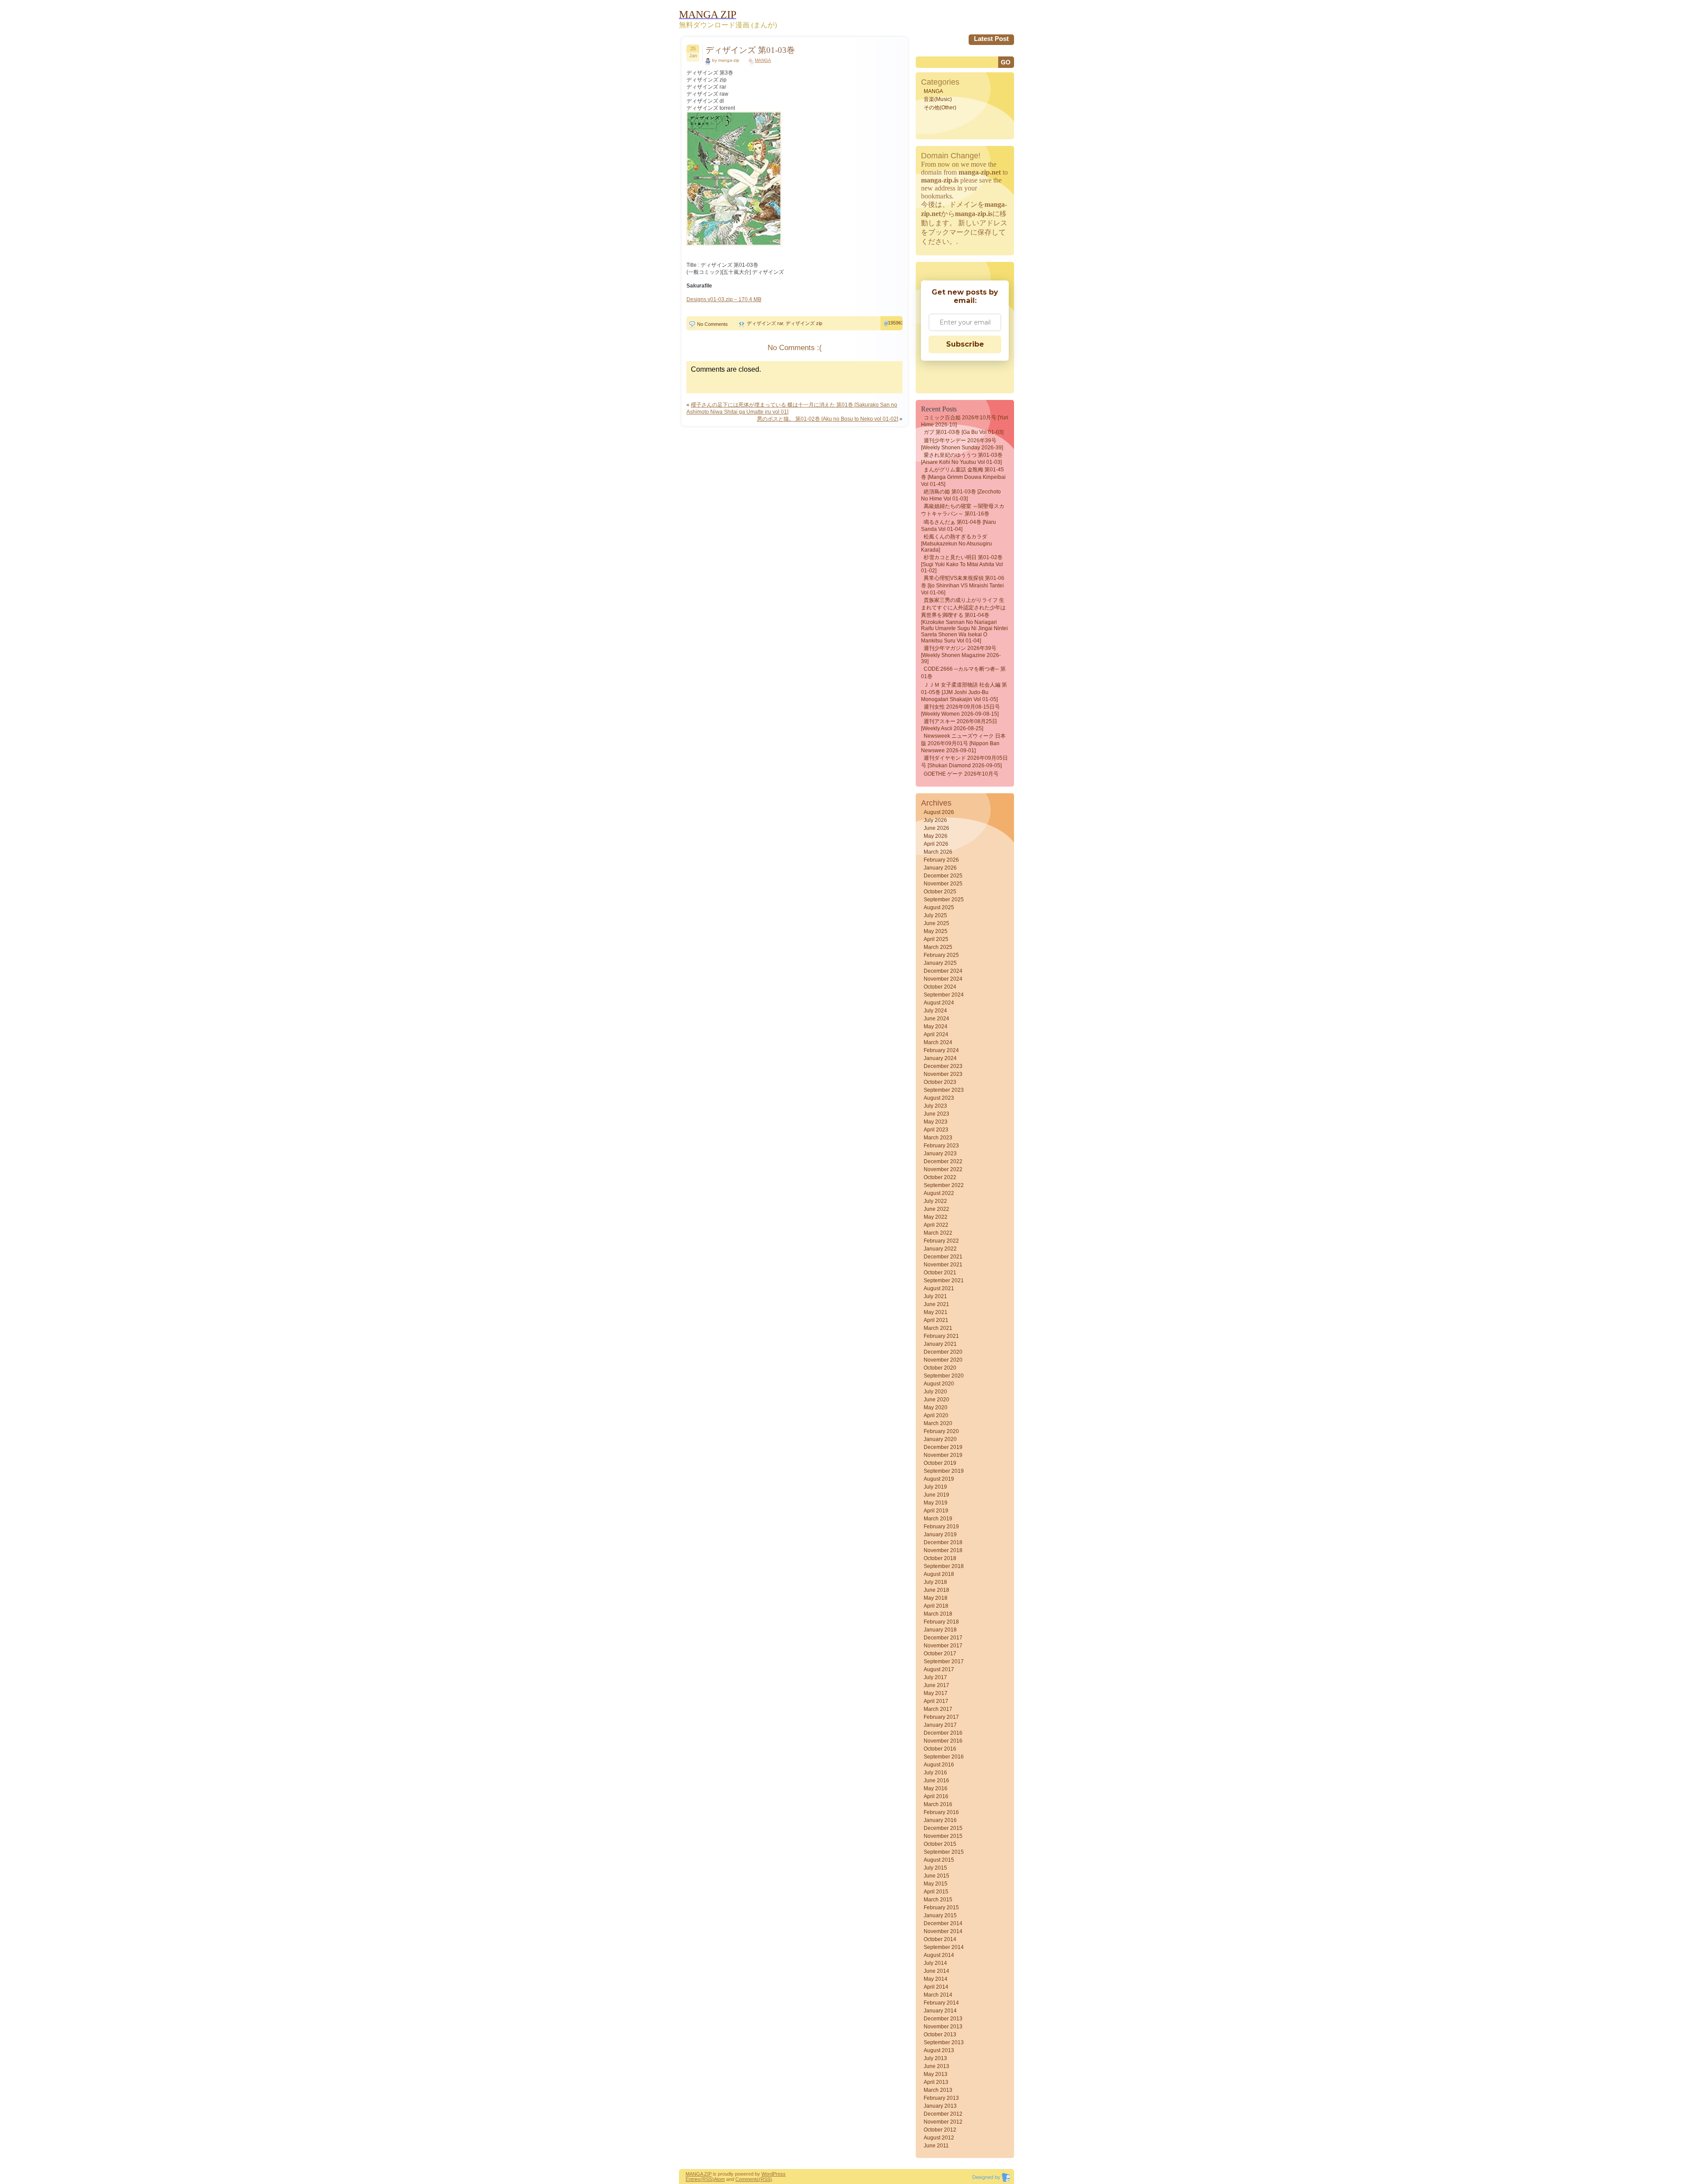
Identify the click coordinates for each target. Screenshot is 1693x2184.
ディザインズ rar (765, 323)
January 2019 (940, 1534)
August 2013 (939, 2050)
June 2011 (936, 2146)
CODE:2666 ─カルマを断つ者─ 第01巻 (963, 673)
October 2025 (940, 892)
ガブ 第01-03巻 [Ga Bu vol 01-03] (964, 432)
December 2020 (943, 1352)
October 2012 (940, 2130)
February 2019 (941, 1527)
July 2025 (935, 915)
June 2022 (936, 1209)
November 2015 (943, 1836)
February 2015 (941, 1908)
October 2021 (940, 1273)
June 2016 (936, 1781)
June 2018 (936, 1590)
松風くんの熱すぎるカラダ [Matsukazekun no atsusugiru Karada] (957, 543)
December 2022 (943, 1161)
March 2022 (938, 1233)
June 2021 (936, 1304)
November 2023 (943, 1074)
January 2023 (940, 1154)
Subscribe (965, 344)
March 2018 (938, 1614)
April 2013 (936, 2082)
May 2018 (936, 1598)
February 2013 (941, 2098)
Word (767, 2174)
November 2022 (943, 1169)
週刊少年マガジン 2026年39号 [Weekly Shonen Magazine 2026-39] (961, 655)
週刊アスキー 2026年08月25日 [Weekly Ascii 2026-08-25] (959, 725)
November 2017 (943, 1646)
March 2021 (938, 1328)
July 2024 (935, 1011)
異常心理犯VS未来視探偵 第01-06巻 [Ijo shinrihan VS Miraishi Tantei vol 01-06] (963, 585)
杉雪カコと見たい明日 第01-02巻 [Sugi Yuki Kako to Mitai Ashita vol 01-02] (962, 564)
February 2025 (941, 955)
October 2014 (940, 1939)
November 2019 (943, 1455)
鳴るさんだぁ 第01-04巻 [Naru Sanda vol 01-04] (958, 526)
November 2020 (943, 1360)
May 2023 (936, 1122)
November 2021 (943, 1265)
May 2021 (936, 1312)
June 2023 (936, 1114)
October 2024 (940, 987)
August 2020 (939, 1384)
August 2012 (939, 2138)
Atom (719, 2179)
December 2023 (943, 1066)
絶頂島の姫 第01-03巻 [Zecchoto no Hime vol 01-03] (961, 495)
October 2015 (940, 1844)
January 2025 (940, 963)
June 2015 (936, 1876)
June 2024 (936, 1019)
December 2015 (943, 1828)
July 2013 (935, 2058)
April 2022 (936, 1225)
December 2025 (943, 876)
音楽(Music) (938, 99)
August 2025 (939, 907)
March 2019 (938, 1519)
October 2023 (940, 1082)
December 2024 (943, 971)
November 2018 (943, 1550)
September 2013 (944, 2042)
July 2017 (935, 1677)
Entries (693, 2179)
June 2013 (936, 2066)
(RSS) (707, 2179)
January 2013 (940, 2106)
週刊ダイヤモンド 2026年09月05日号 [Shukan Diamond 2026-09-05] (964, 762)
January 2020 (940, 1439)
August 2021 (939, 1288)
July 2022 (935, 1201)
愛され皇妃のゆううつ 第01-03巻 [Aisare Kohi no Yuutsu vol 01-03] (962, 459)
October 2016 (940, 1749)
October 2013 (940, 2035)
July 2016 (935, 1773)
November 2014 (943, 1931)
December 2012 (943, 2114)
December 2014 (943, 1923)
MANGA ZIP (699, 2174)
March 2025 (938, 947)
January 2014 (940, 2011)
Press (779, 2174)
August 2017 (939, 1669)
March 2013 (938, 2090)
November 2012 (943, 2122)
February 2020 (941, 1431)
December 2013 (943, 2019)
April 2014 (936, 1987)
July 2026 (935, 820)
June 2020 (936, 1400)
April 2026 (936, 844)
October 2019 (940, 1463)
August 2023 (939, 1098)
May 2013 (936, 2074)
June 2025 (936, 923)
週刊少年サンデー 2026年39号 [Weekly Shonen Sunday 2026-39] (962, 444)
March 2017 (938, 1709)
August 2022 (939, 1193)
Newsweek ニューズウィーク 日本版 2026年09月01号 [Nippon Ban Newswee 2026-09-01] (963, 743)
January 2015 (940, 1915)
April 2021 (936, 1320)
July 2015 (935, 1868)
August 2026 (939, 812)
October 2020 (940, 1368)
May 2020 (936, 1407)
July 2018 (935, 1582)
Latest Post (991, 39)
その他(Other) (940, 108)
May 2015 (936, 1884)
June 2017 (936, 1685)
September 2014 (944, 1947)
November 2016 (943, 1741)
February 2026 (941, 860)
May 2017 (936, 1693)
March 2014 (938, 1995)
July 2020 (935, 1392)
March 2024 (938, 1042)
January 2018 (940, 1630)
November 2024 (943, 979)
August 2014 (939, 1955)
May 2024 (936, 1027)
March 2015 (938, 1900)
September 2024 (944, 995)
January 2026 (940, 868)
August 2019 (939, 1479)
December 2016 (943, 1733)
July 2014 (935, 1963)
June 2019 (936, 1495)
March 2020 (938, 1423)
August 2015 (939, 1860)
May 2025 (936, 931)
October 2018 (940, 1558)
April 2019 (936, 1511)
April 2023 (936, 1130)
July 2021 (935, 1296)
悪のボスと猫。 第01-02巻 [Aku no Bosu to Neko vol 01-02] (828, 419)
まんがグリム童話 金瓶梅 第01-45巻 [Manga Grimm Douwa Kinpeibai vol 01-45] (963, 477)
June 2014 (936, 1971)
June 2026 (936, 828)
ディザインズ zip (804, 323)
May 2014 (936, 1979)
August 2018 (939, 1574)
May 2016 (936, 1788)
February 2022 (941, 1241)
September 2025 (944, 900)
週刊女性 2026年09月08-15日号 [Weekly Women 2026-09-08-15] (960, 710)
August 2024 (939, 1003)
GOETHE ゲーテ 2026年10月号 (961, 774)
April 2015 (936, 1892)
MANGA (763, 60)
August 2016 (939, 1765)
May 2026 (936, 836)
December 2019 (943, 1447)
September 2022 (944, 1185)
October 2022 (940, 1177)
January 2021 (940, 1344)
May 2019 (936, 1503)
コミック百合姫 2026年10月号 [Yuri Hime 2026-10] (965, 421)
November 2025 (943, 884)
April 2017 (936, 1701)
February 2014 (941, 2003)
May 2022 (936, 1217)
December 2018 (943, 1542)
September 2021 (944, 1281)
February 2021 (941, 1336)
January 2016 (940, 1820)
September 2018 (944, 1566)
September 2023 (944, 1090)
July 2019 (935, 1487)
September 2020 (944, 1376)
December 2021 (943, 1257)
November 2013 (943, 2027)
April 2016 (936, 1796)
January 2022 (940, 1249)
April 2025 (936, 939)
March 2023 (938, 1138)
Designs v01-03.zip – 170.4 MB (724, 299)
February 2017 (941, 1717)
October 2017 (940, 1654)
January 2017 (940, 1725)
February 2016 (941, 1812)
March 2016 (938, 1804)
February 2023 (941, 1146)
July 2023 (935, 1106)
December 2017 (943, 1638)
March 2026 (938, 852)
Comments (747, 2179)
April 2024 (936, 1034)
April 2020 (936, 1415)
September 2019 (944, 1471)
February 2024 (941, 1050)
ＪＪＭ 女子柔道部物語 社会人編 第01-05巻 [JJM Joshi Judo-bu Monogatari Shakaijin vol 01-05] (964, 692)
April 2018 (936, 1606)
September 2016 (944, 1757)
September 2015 (944, 1852)
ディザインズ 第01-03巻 (750, 50)
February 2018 (941, 1622)
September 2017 (944, 1661)
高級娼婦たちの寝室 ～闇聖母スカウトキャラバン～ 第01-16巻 (963, 510)
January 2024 (940, 1058)
